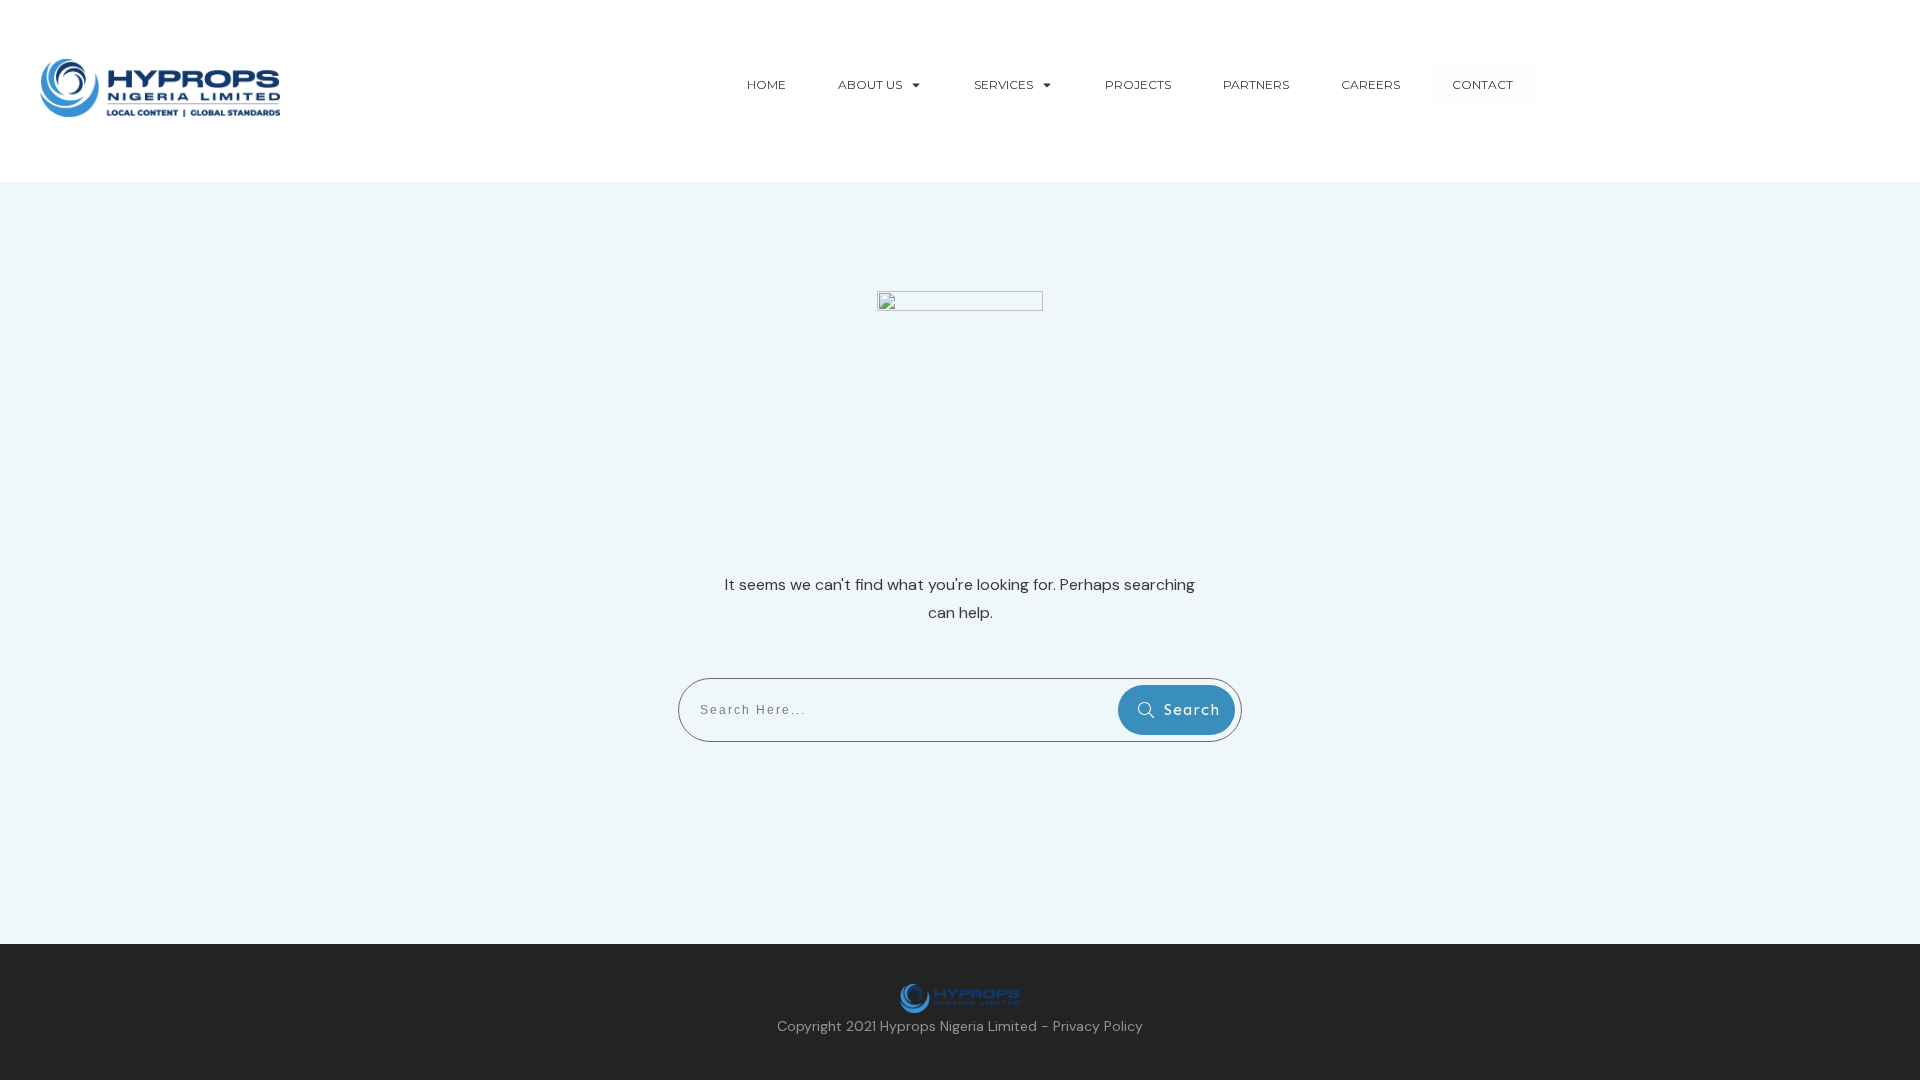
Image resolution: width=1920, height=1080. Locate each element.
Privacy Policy (1098, 1026)
